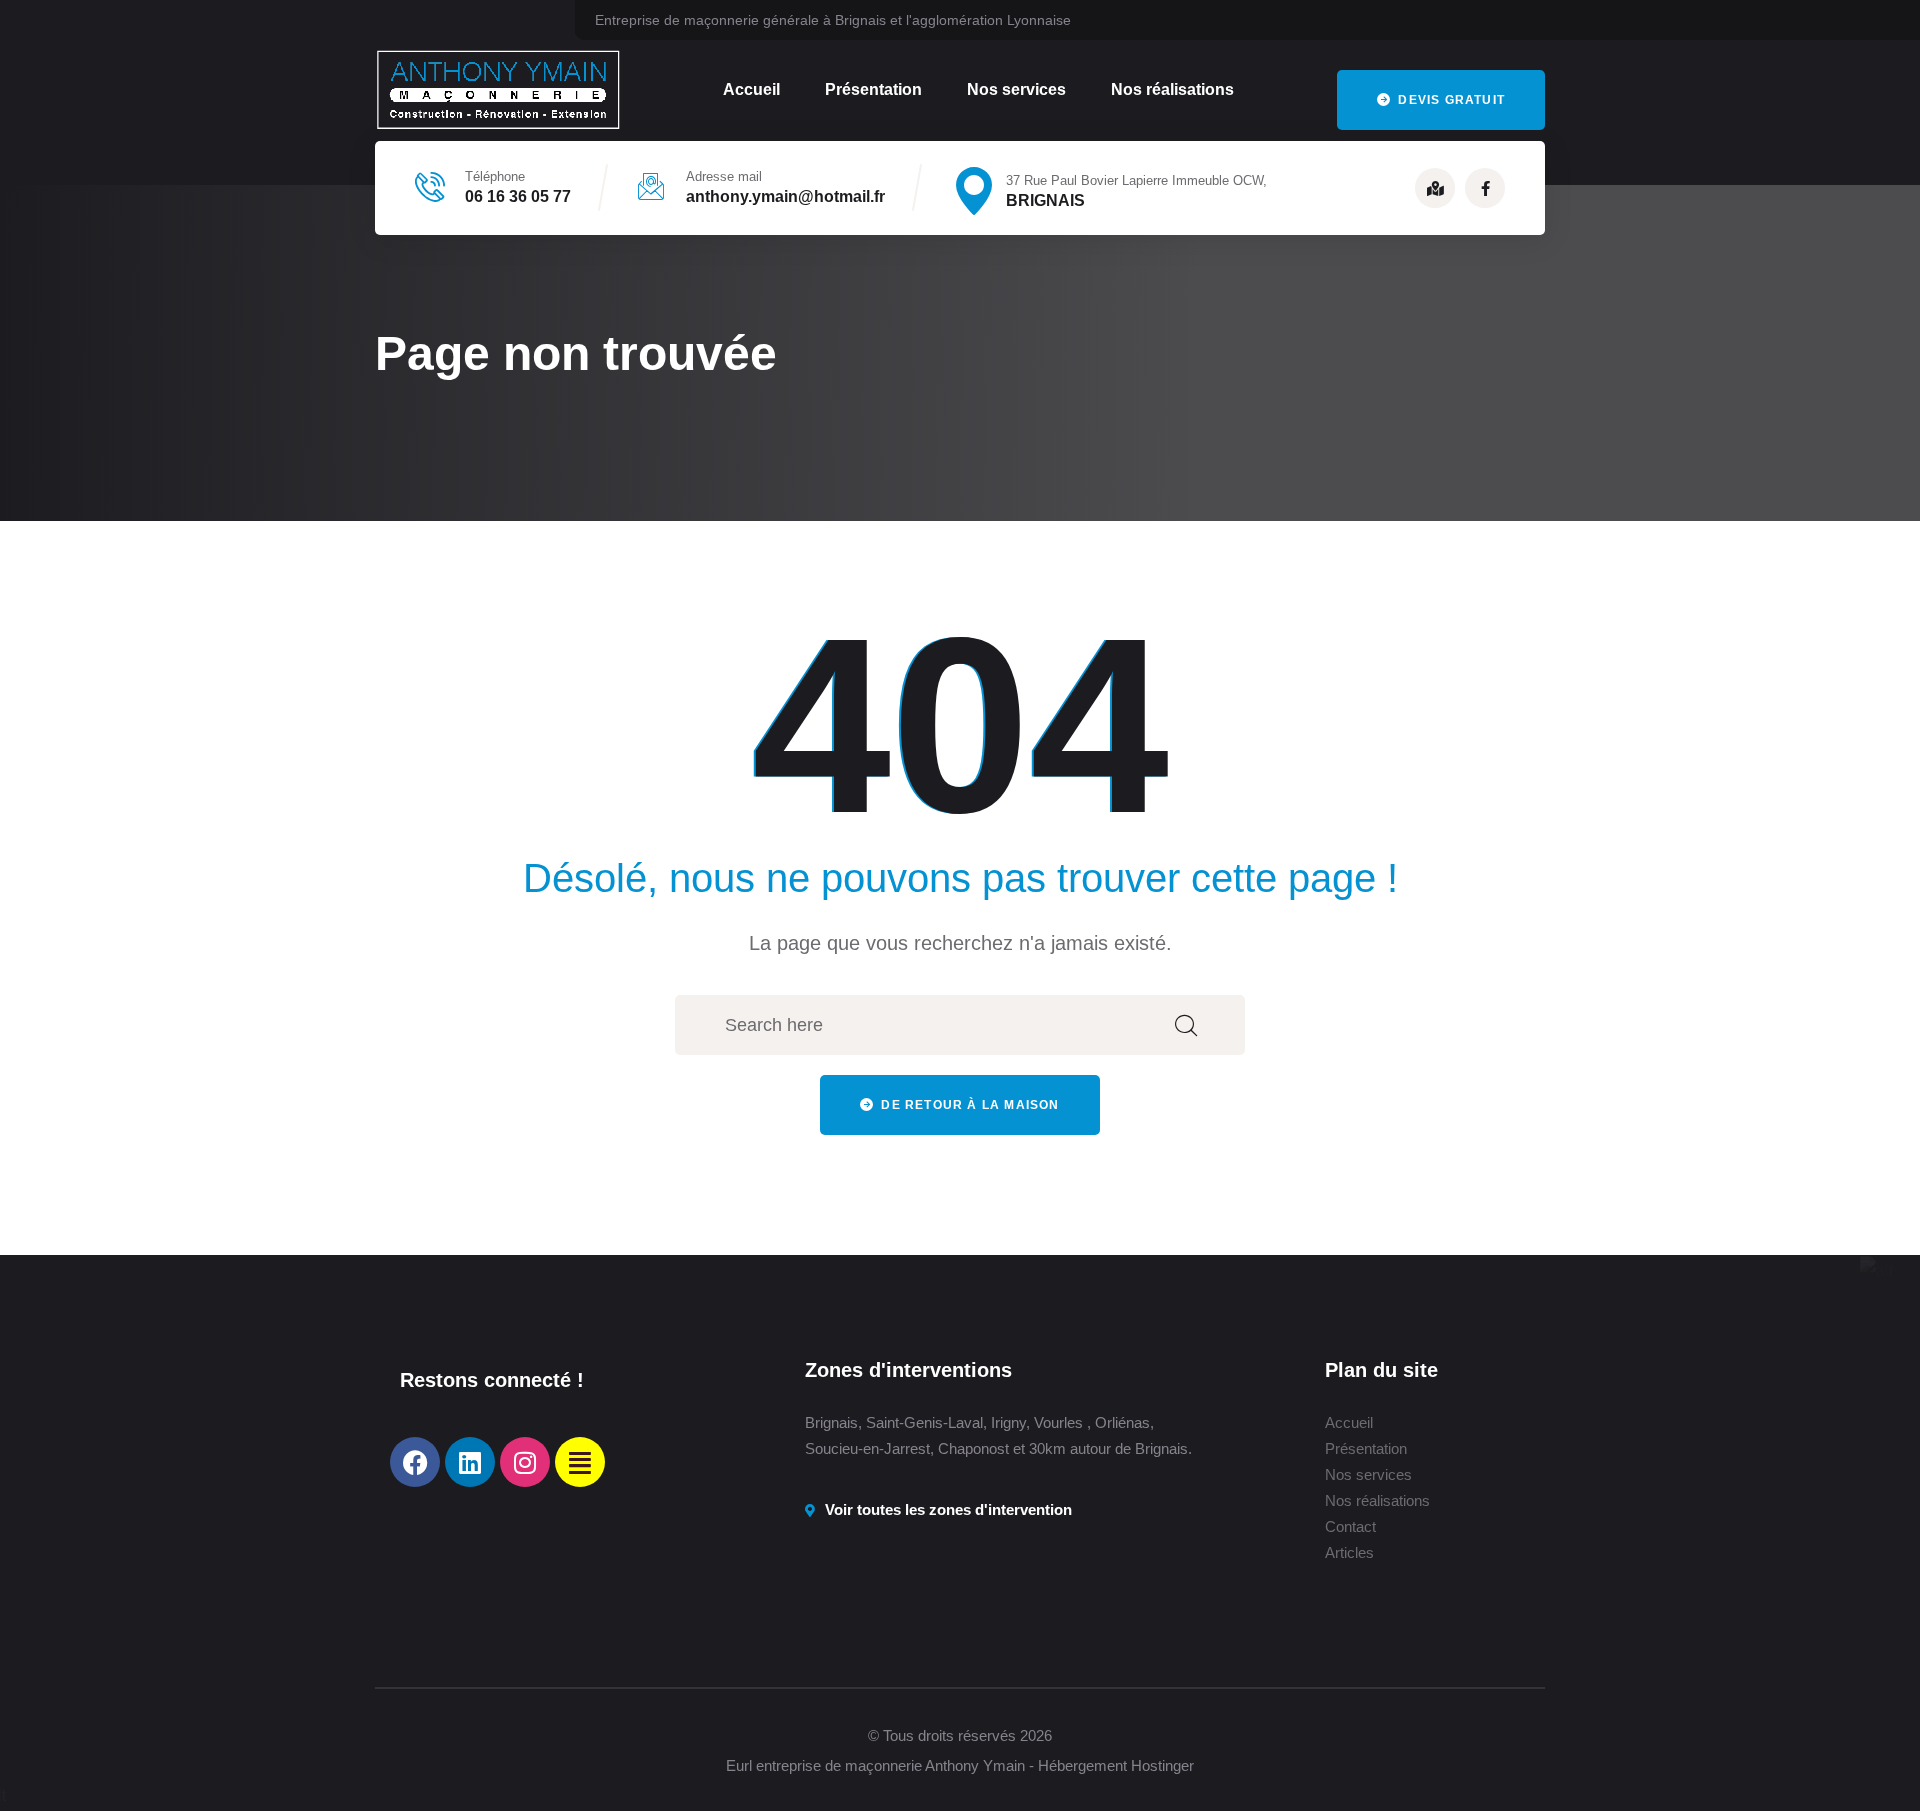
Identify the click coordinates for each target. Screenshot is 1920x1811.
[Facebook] (415, 1462)
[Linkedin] (470, 1462)
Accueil (751, 89)
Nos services (1016, 89)
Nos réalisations (1172, 89)
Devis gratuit (1449, 100)
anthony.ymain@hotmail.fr (785, 196)
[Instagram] (525, 1462)
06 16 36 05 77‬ (518, 196)
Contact (1350, 1526)
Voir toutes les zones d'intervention (948, 1509)
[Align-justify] (580, 1462)
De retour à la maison (968, 1105)
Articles (1349, 1552)
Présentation (873, 89)
